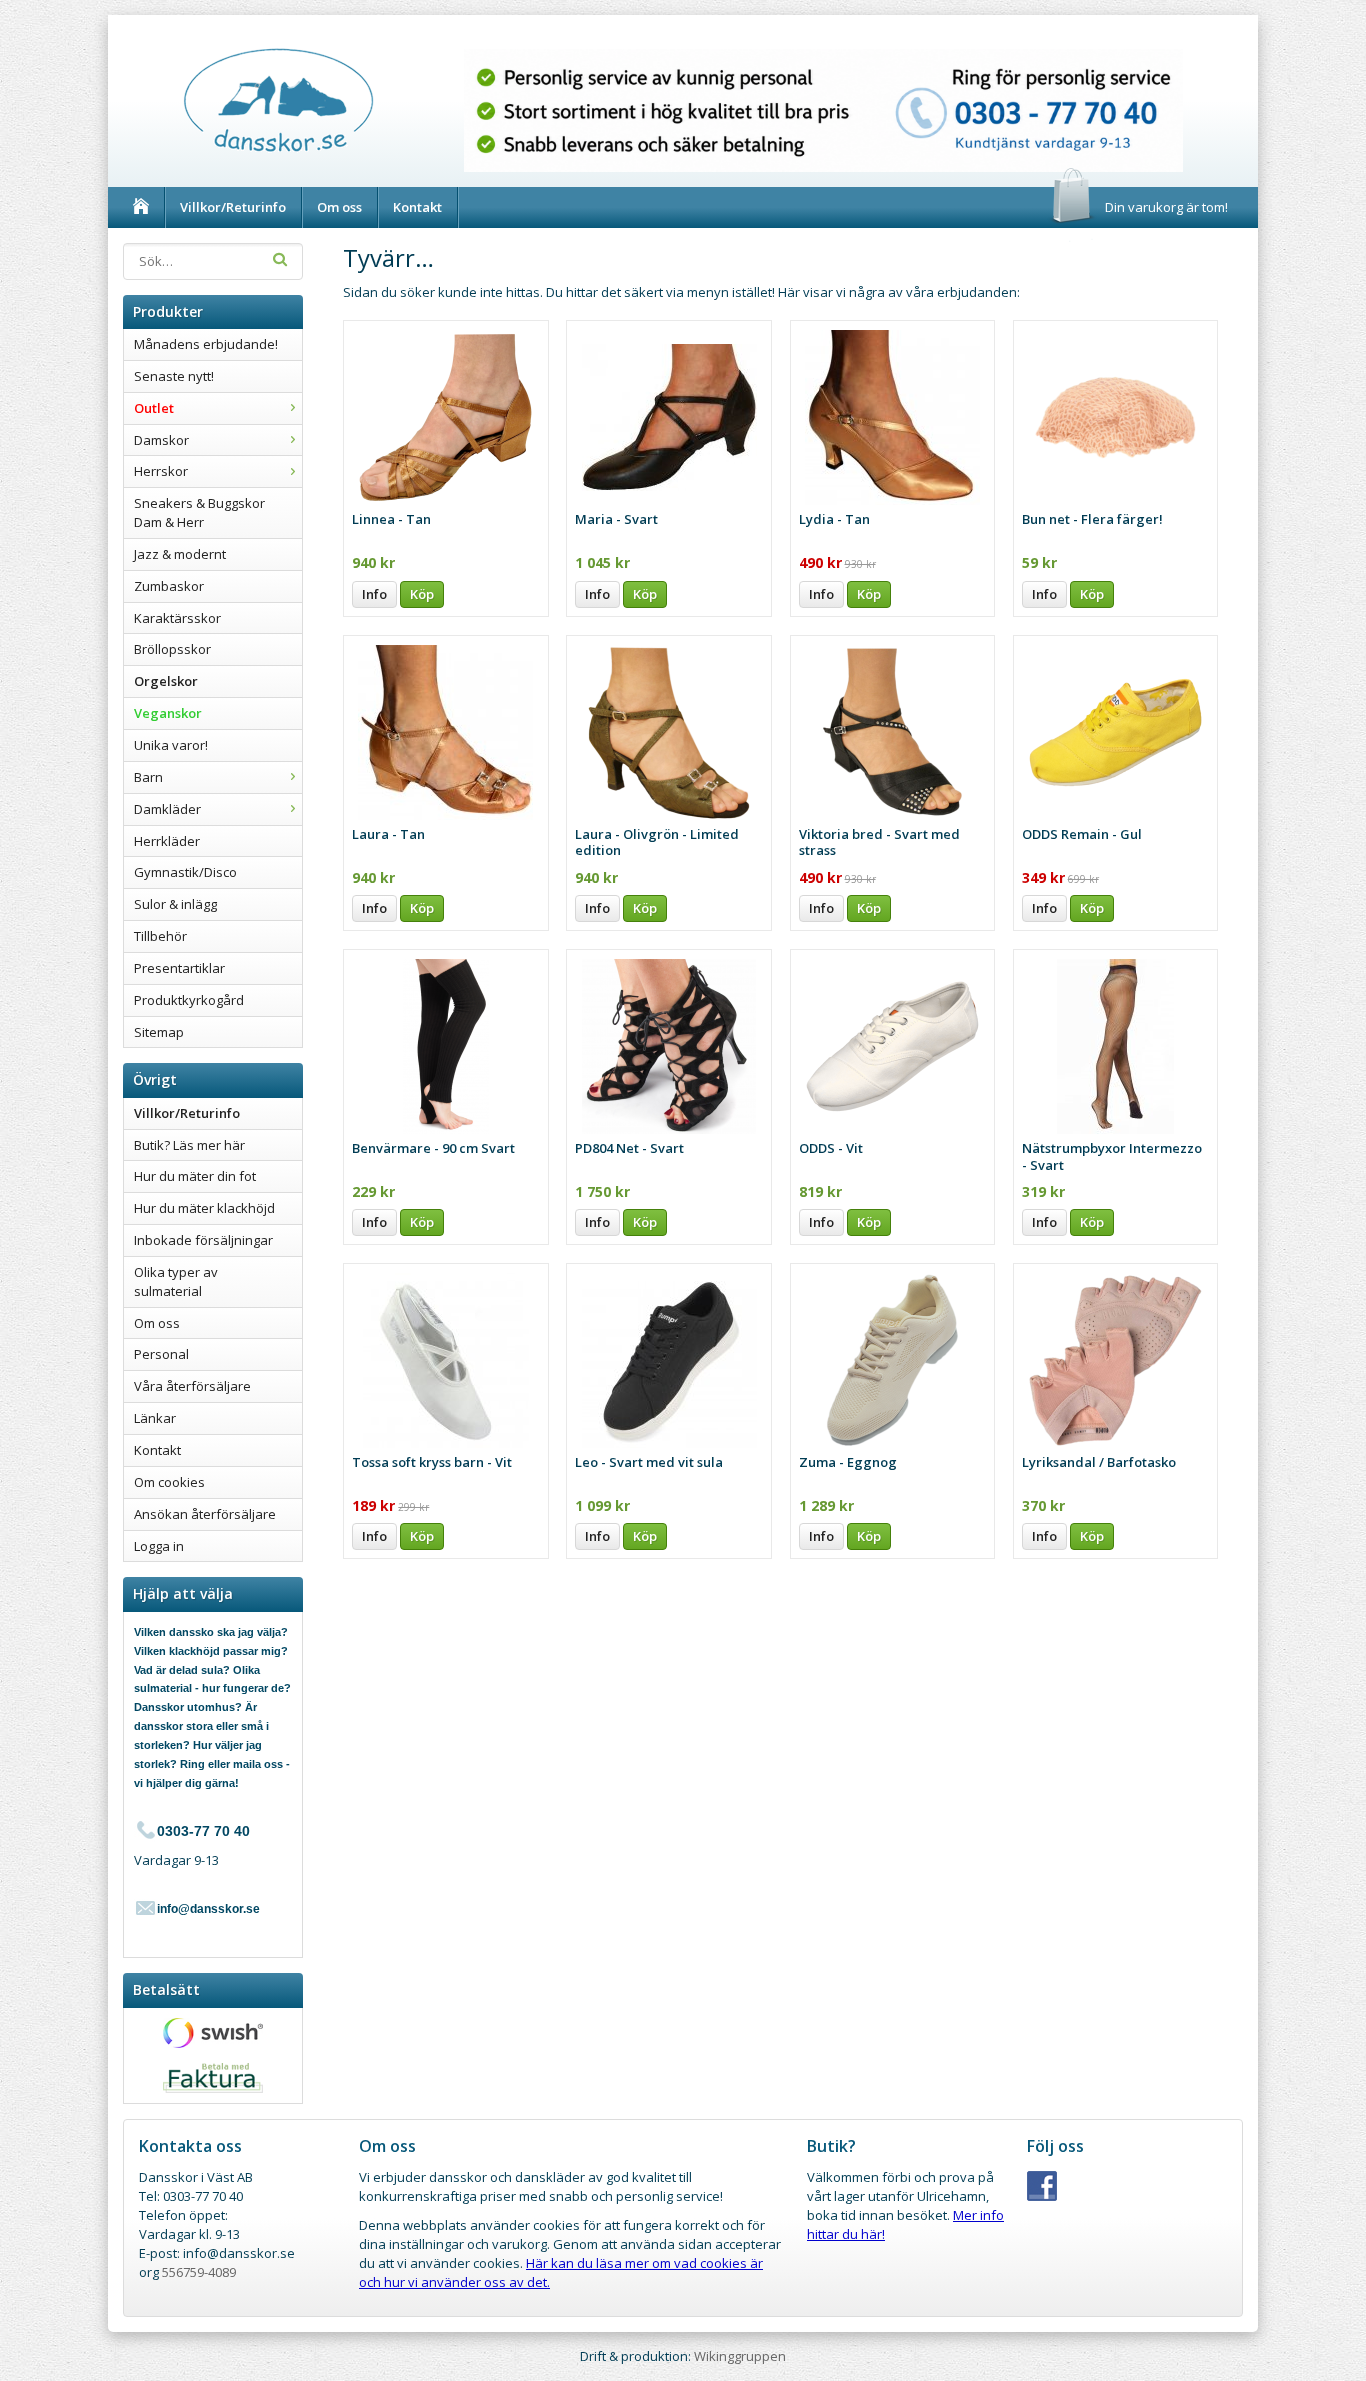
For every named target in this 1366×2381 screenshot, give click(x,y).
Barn (148, 777)
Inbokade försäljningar (203, 1240)
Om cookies (169, 1482)
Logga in (159, 1546)
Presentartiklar (179, 968)
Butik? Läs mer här (189, 1145)
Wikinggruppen (740, 2356)
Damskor (161, 440)
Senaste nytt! (174, 376)
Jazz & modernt (180, 554)
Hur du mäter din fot (195, 1176)
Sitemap (159, 1032)
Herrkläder (167, 841)
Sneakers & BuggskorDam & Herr (199, 512)
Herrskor (161, 471)
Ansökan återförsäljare (205, 1514)
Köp (422, 594)
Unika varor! (171, 745)
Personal (161, 1354)
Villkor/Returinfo (233, 207)
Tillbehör (160, 936)
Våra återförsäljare (192, 1386)
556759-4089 (199, 2272)
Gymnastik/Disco (185, 872)
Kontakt (417, 207)
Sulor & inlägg (175, 904)
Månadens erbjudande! (206, 344)
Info (374, 594)
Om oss (339, 207)
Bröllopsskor (172, 649)
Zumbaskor (169, 586)
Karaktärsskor (177, 618)
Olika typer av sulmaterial (176, 1281)
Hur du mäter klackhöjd (204, 1208)
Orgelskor (166, 681)
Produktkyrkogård (189, 1000)
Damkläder (167, 809)
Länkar (155, 1418)
